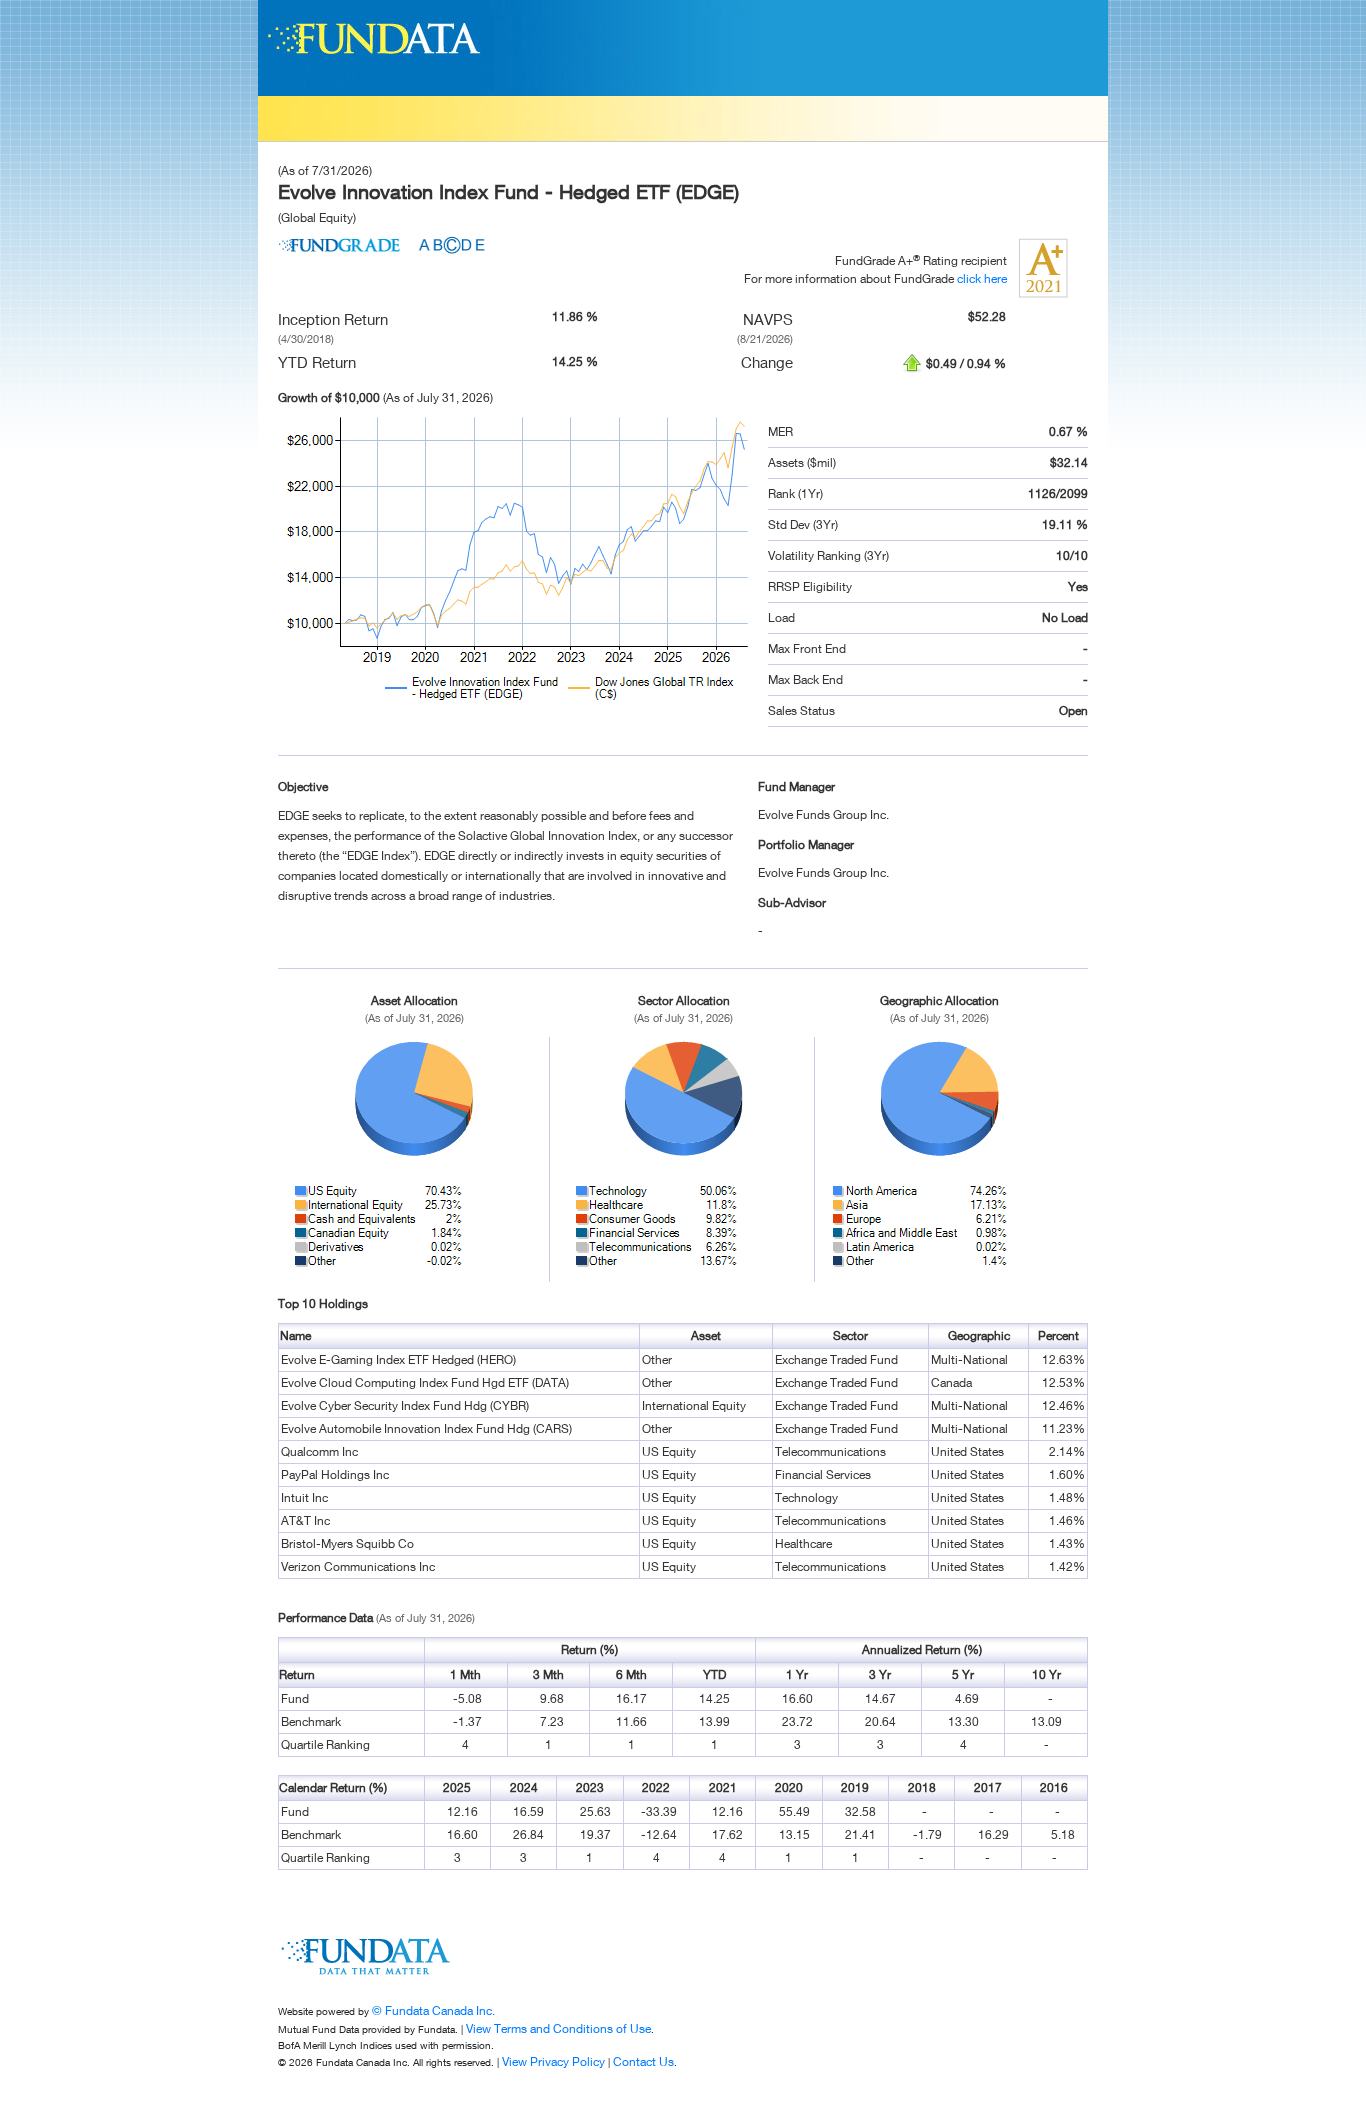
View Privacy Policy (553, 2061)
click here (982, 278)
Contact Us (643, 2061)
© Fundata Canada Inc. (433, 2010)
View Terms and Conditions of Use (558, 2028)
